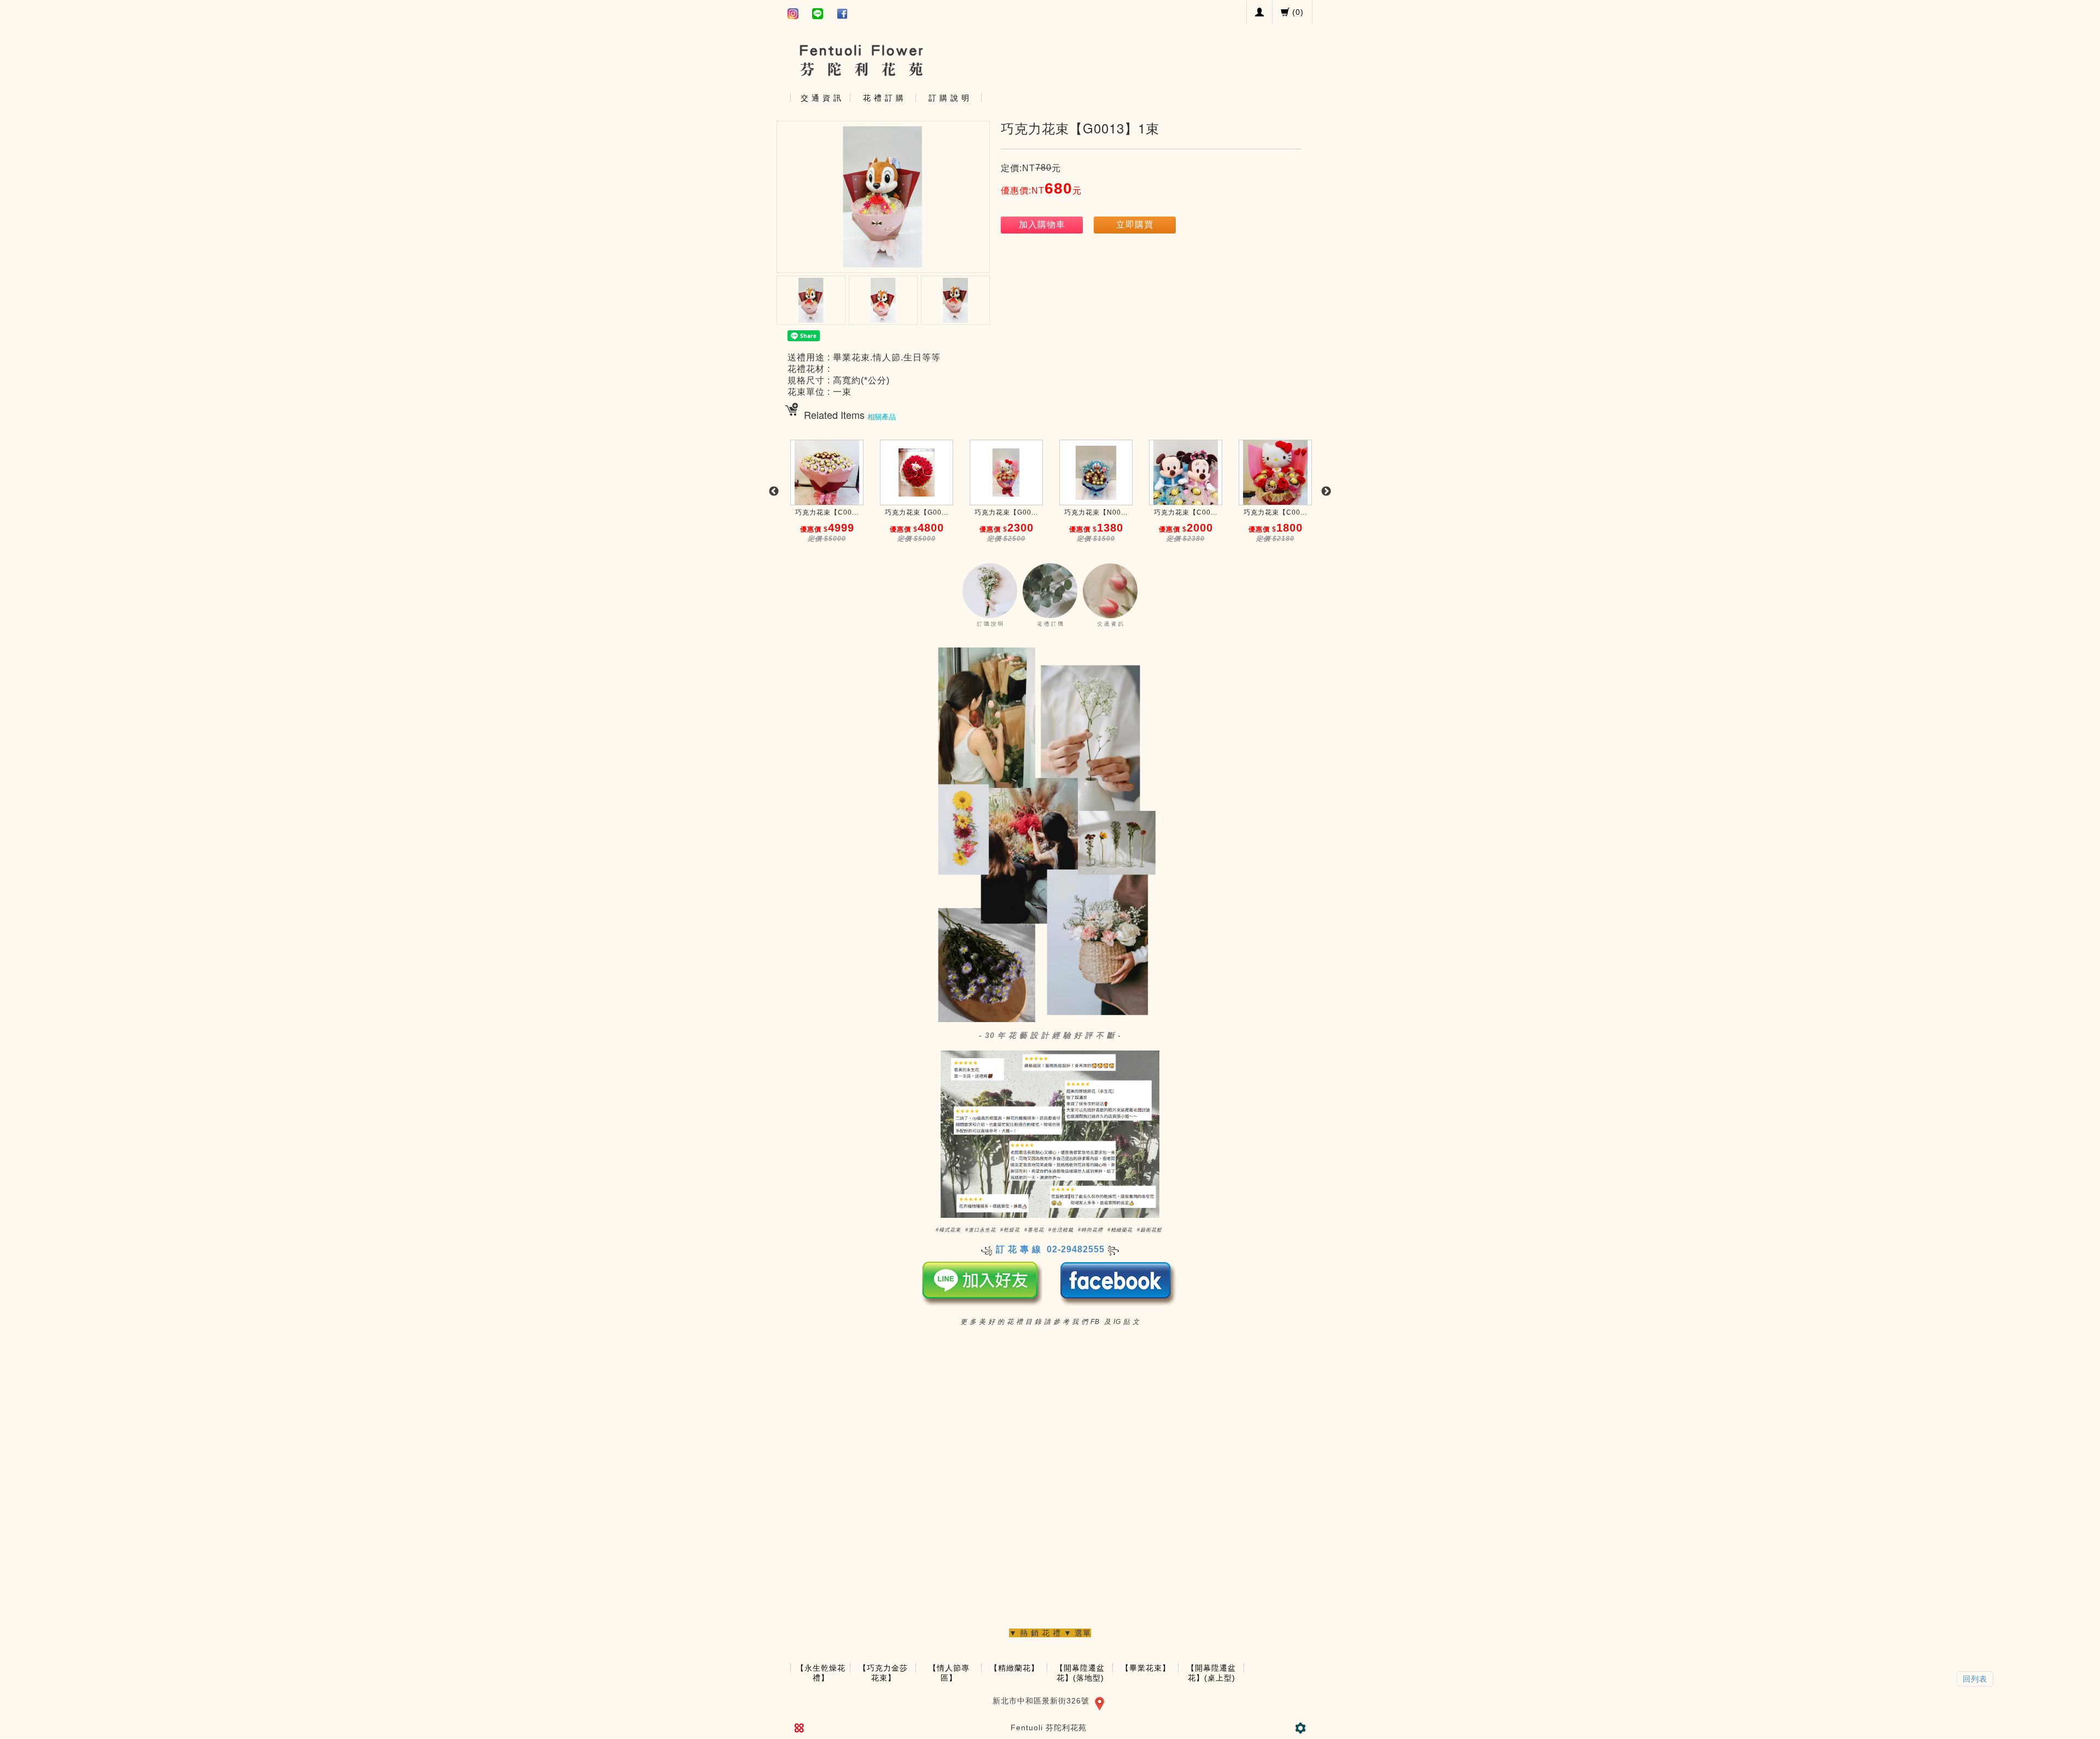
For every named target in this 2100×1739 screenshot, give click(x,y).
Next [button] (1326, 492)
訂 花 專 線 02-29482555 (1050, 1249)
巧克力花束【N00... (1096, 512)
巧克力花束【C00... (827, 512)
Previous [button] (774, 492)
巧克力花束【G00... (917, 512)
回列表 (1975, 1679)
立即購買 (1135, 224)
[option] (827, 497)
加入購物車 (1042, 224)
